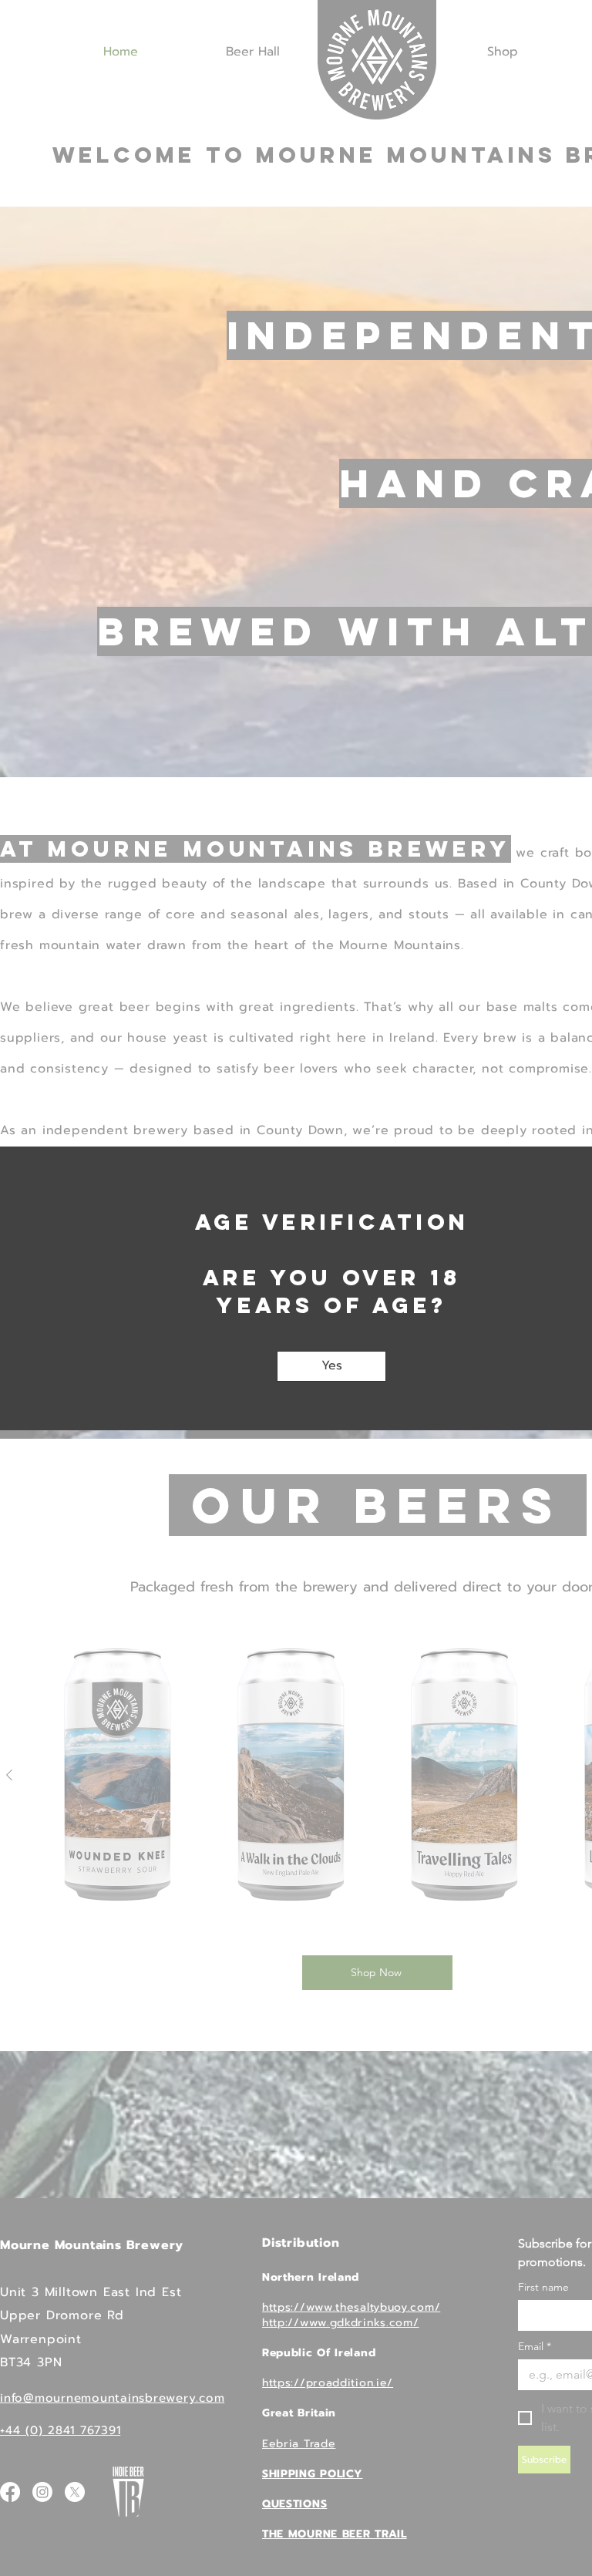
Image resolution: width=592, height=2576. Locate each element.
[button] (331, 1366)
